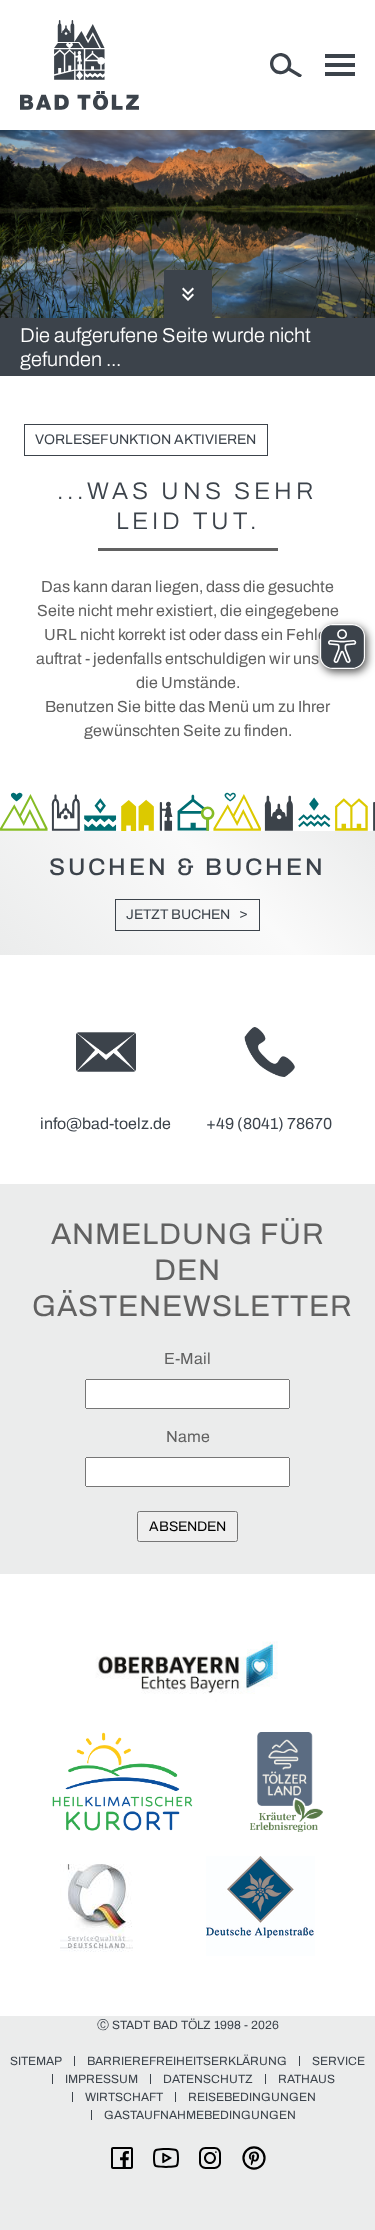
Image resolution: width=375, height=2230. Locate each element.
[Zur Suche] (286, 65)
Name (188, 1436)
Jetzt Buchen (178, 914)
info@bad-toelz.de (105, 1123)
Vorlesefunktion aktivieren (145, 439)
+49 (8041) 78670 (269, 1123)
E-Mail (187, 1358)
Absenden (187, 1526)
